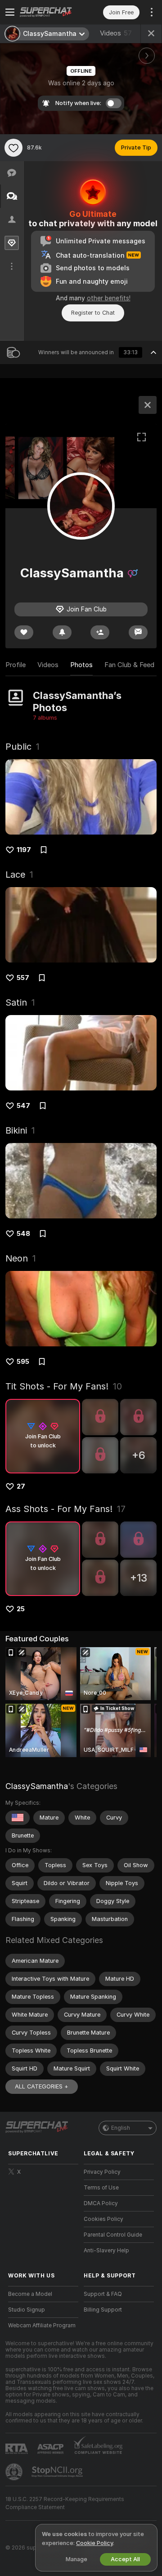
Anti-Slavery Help (106, 2251)
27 (21, 1486)
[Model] (148, 405)
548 (23, 1234)
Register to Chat (93, 313)
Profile (16, 665)
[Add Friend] (100, 632)
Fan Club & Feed (129, 665)
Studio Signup (27, 2310)
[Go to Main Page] (50, 12)
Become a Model (30, 2294)
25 (21, 1609)
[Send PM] (138, 632)
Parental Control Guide (113, 2235)
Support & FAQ (103, 2294)
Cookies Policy (103, 2219)
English (121, 2128)
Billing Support (103, 2310)
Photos (81, 665)
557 (23, 978)
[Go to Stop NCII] (58, 2472)
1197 (24, 850)
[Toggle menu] (10, 12)
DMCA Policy (101, 2203)
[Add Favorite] (13, 148)
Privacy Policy (102, 2172)
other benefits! (109, 298)
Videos (116, 33)
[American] (18, 1818)
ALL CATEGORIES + (42, 2086)
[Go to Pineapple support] (15, 2472)
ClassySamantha (37, 1786)
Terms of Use (101, 2188)
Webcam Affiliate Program (42, 2325)
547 (23, 1106)
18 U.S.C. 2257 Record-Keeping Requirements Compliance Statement (65, 2503)
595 (23, 1362)
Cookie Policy (94, 2543)
